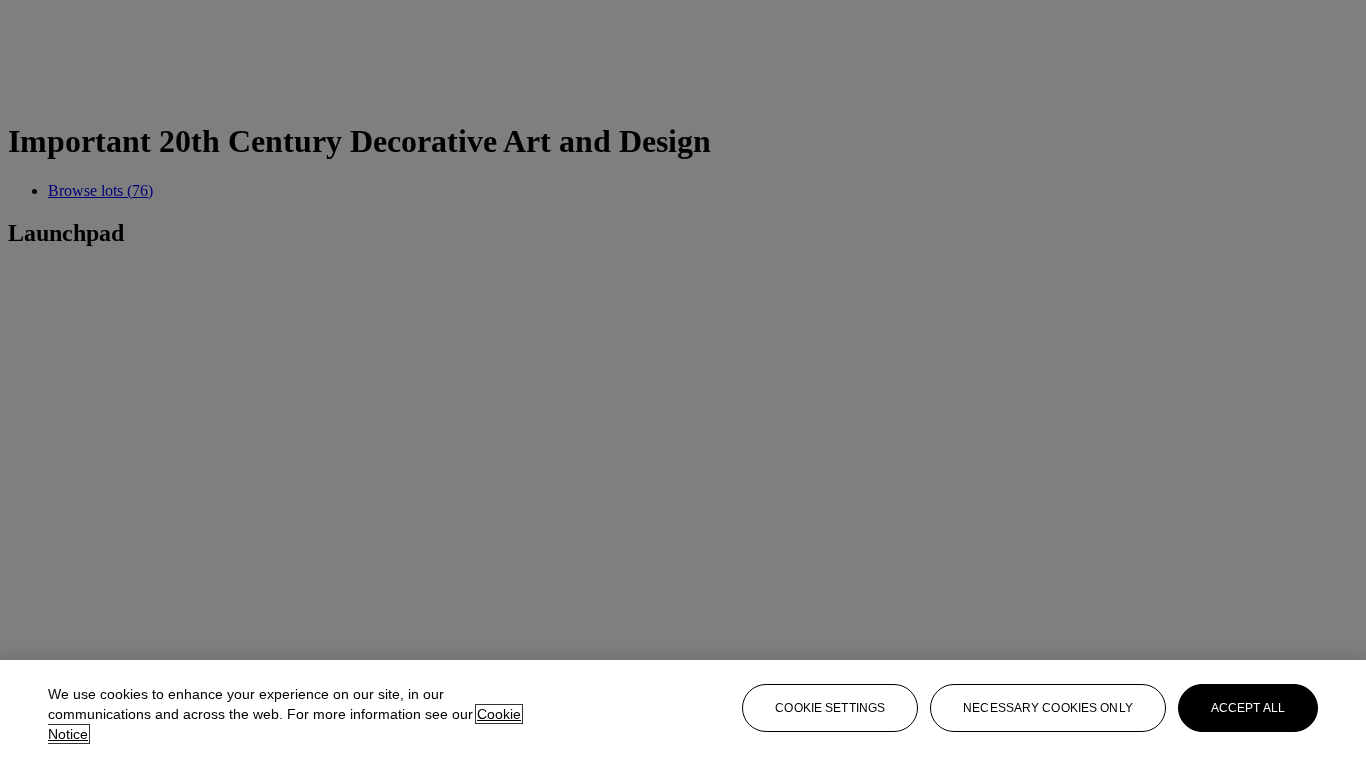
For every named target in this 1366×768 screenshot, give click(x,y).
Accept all (1248, 708)
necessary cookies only (1048, 708)
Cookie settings (830, 708)
